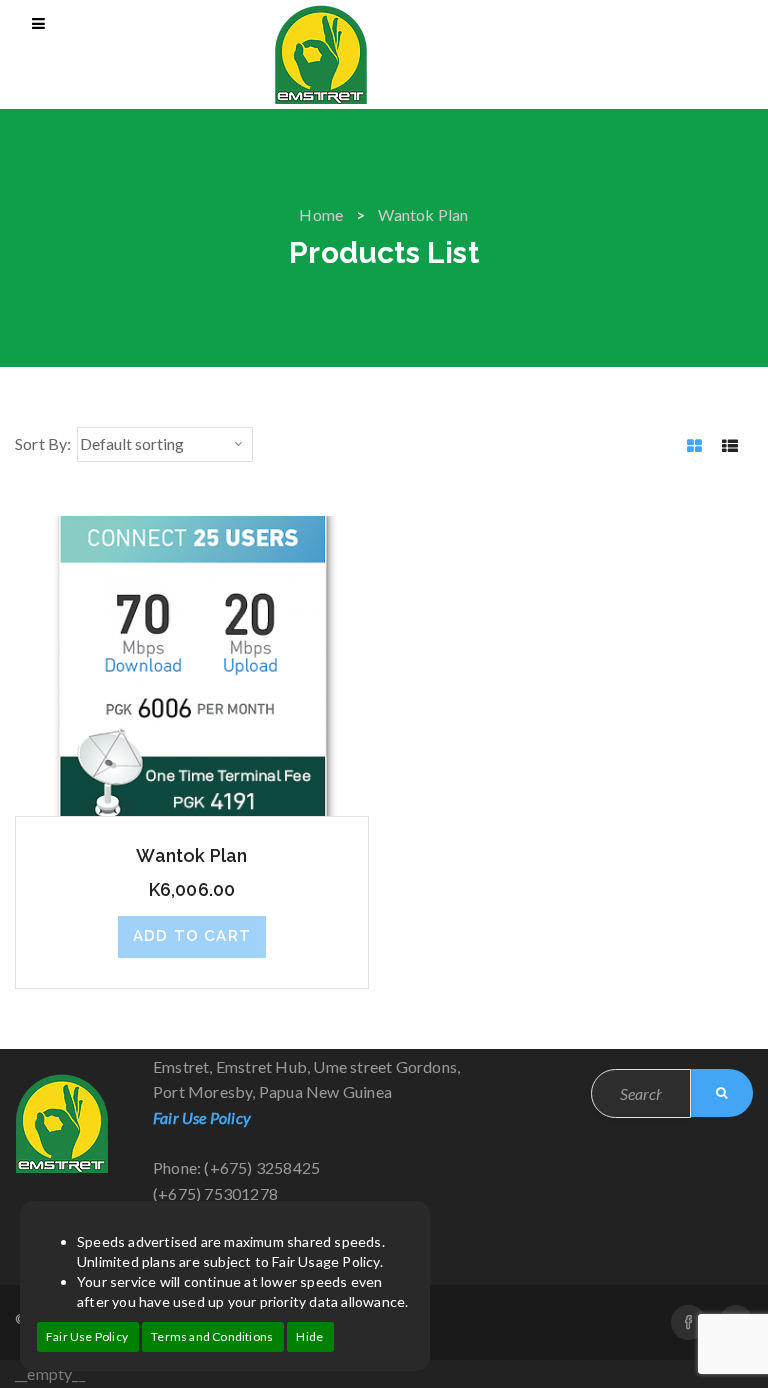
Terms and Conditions (212, 1336)
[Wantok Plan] (192, 663)
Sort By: (43, 443)
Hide (309, 1336)
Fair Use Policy (87, 1336)
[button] (192, 937)
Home (321, 214)
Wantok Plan (191, 855)
